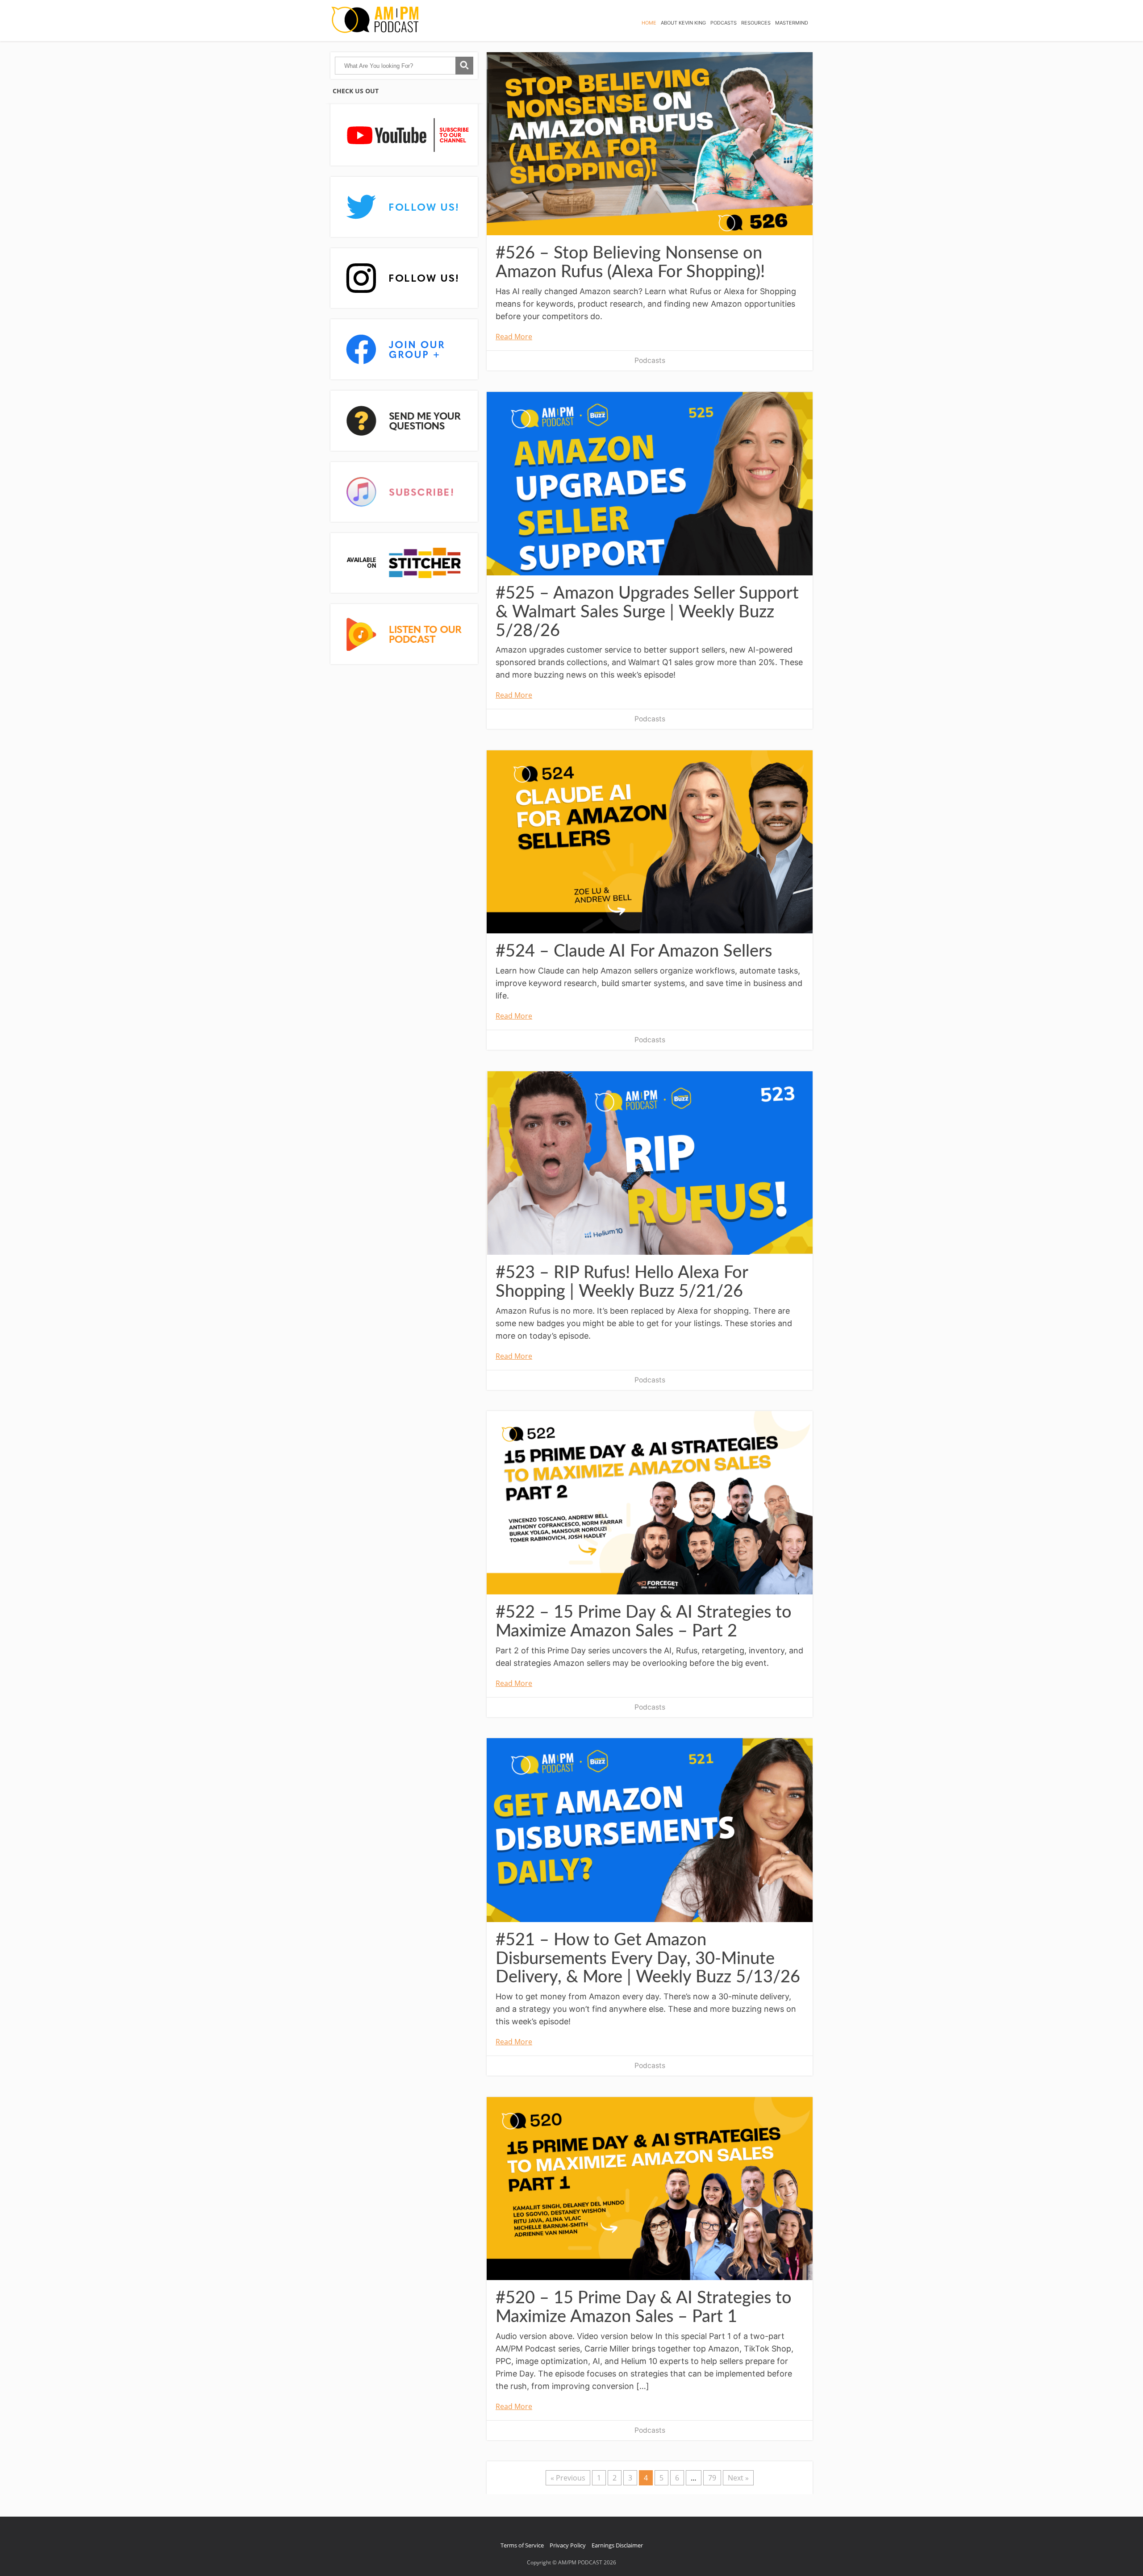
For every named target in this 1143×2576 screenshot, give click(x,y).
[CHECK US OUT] (404, 135)
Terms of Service (522, 2545)
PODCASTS (724, 23)
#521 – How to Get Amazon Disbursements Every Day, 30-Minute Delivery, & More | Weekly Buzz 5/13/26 (648, 1959)
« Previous (568, 2478)
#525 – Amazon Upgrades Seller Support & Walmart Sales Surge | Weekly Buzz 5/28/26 (647, 612)
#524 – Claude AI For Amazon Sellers (634, 951)
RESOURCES (756, 23)
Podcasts (650, 360)
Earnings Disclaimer (617, 2545)
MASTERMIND (792, 23)
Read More (514, 337)
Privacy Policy (568, 2545)
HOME (649, 23)
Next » (738, 2478)
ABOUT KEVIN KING (683, 23)
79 (712, 2478)
